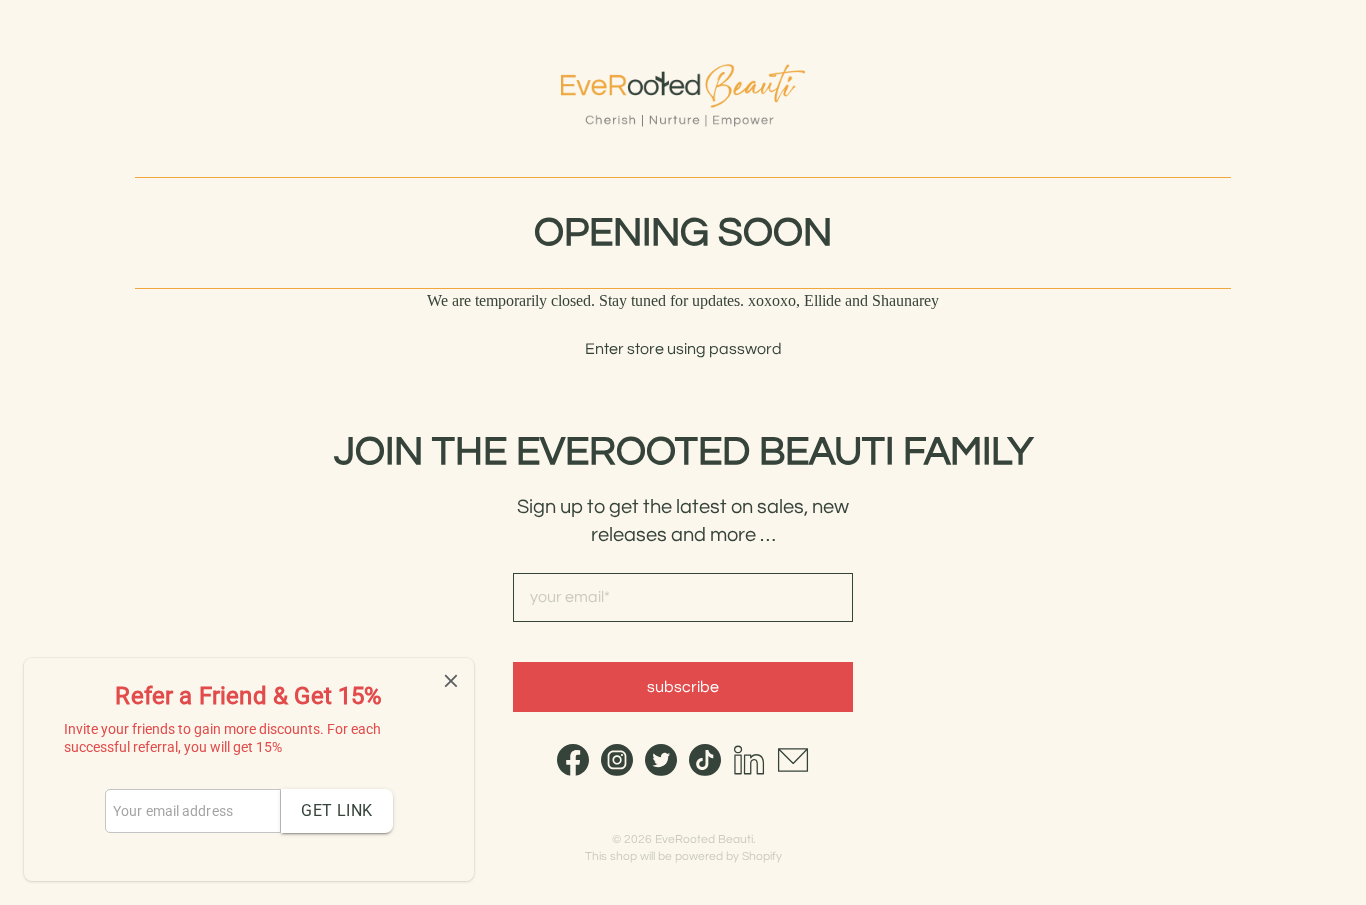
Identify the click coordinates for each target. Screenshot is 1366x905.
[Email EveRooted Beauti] (793, 770)
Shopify (762, 856)
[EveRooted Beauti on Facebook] (573, 770)
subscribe (683, 687)
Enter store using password (683, 349)
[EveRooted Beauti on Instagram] (617, 770)
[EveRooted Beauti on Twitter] (661, 770)
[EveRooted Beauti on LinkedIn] (749, 770)
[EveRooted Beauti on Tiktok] (705, 770)
